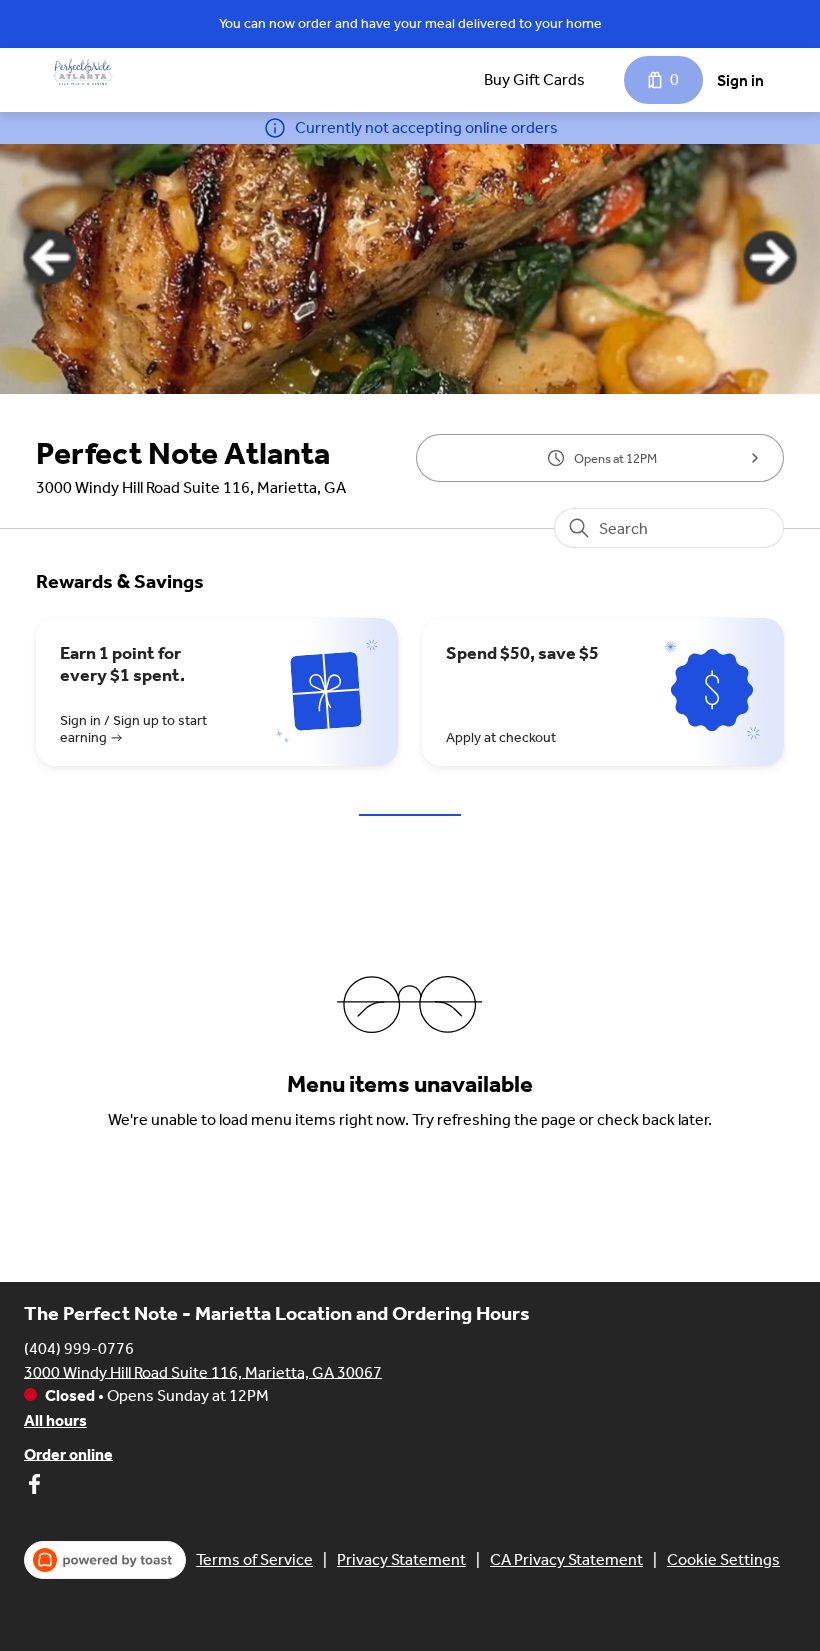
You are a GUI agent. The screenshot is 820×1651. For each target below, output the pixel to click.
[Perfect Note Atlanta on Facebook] (34, 1487)
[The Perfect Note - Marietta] (83, 72)
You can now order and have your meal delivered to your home (410, 23)
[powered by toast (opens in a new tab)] (105, 1560)
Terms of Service (254, 1559)
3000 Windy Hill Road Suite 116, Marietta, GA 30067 (203, 1371)
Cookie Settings (723, 1559)
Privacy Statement (401, 1559)
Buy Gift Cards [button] (534, 79)
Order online (68, 1453)
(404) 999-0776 (79, 1347)
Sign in (740, 80)
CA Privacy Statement (566, 1559)
